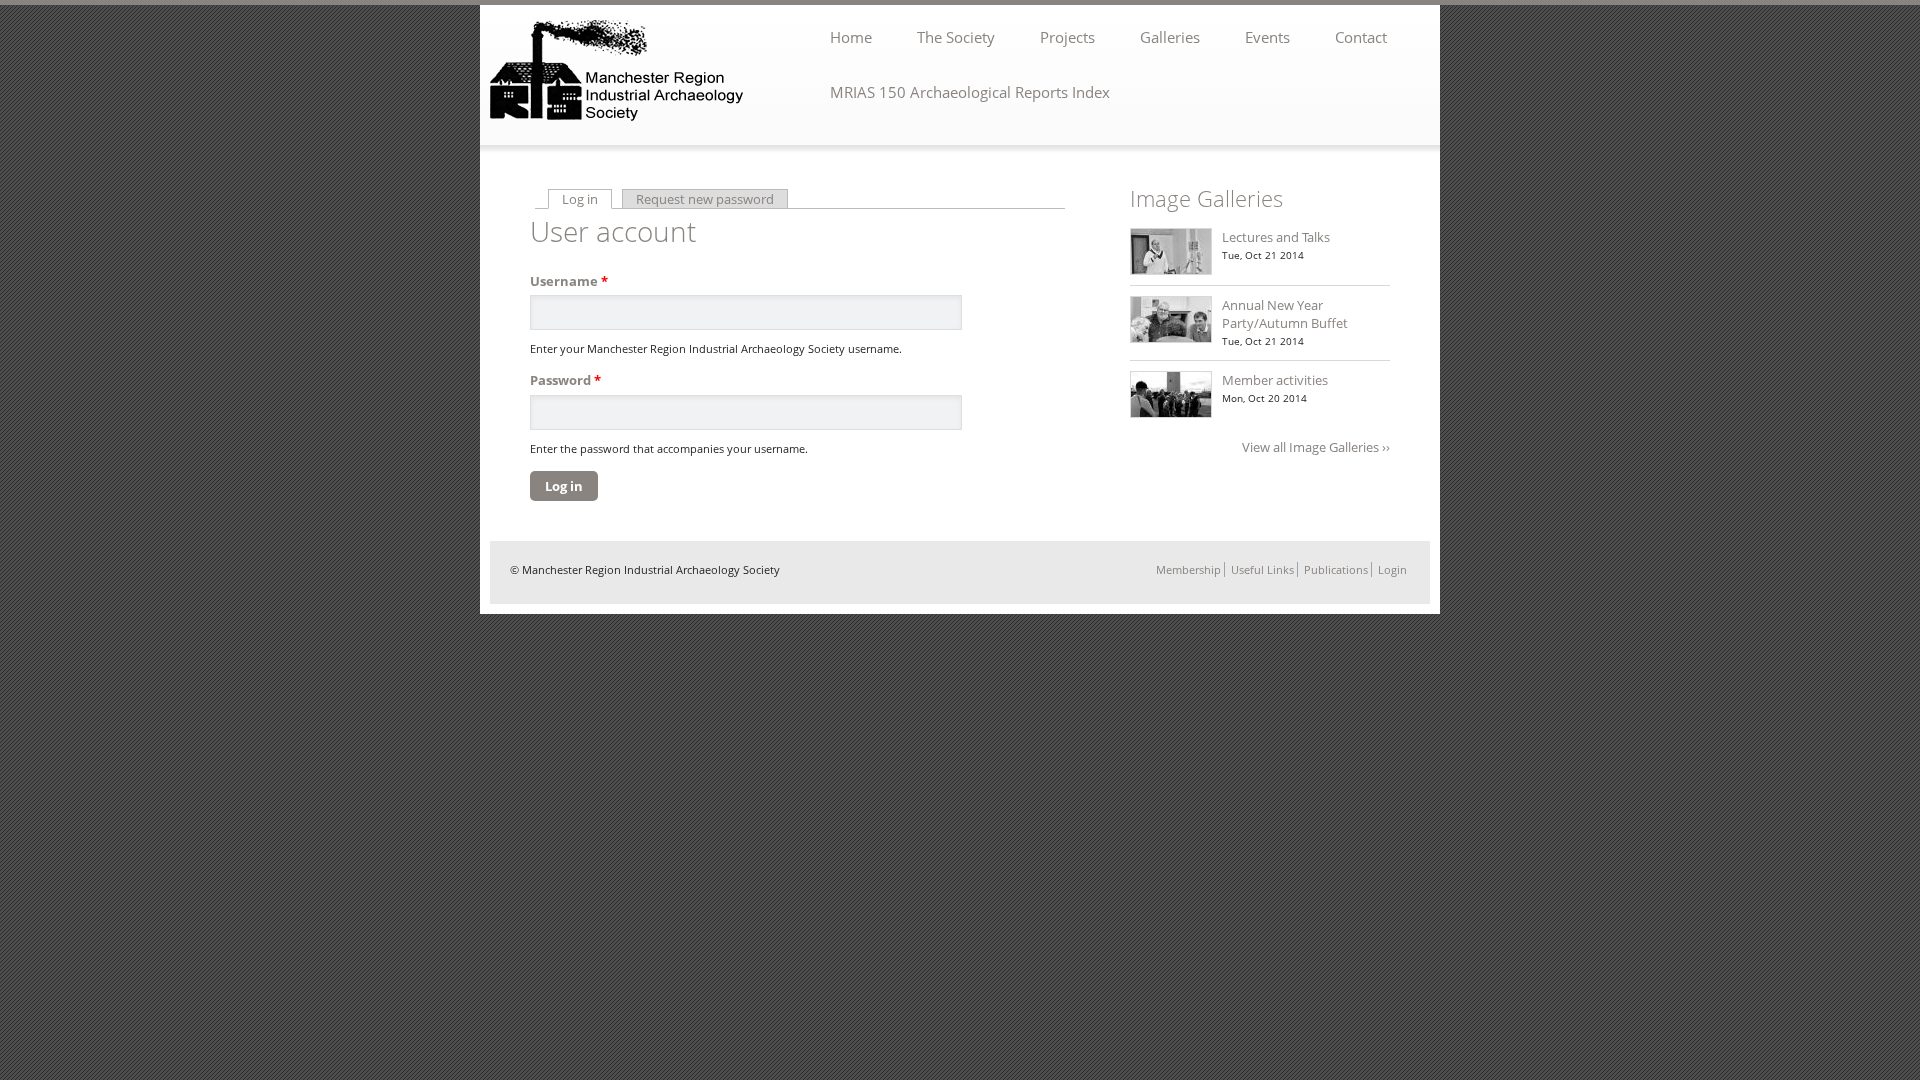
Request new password (705, 199)
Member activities (1275, 380)
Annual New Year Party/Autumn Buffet (1285, 314)
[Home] (619, 72)
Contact (1361, 37)
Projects (1067, 37)
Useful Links (1262, 569)
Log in (587, 199)
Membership (1188, 569)
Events (1267, 37)
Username (569, 281)
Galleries (1170, 37)
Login (1392, 569)
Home (851, 37)
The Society (956, 37)
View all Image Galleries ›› (1316, 447)
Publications (1336, 569)
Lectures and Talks (1276, 237)
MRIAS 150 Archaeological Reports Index (970, 92)
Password (565, 380)
